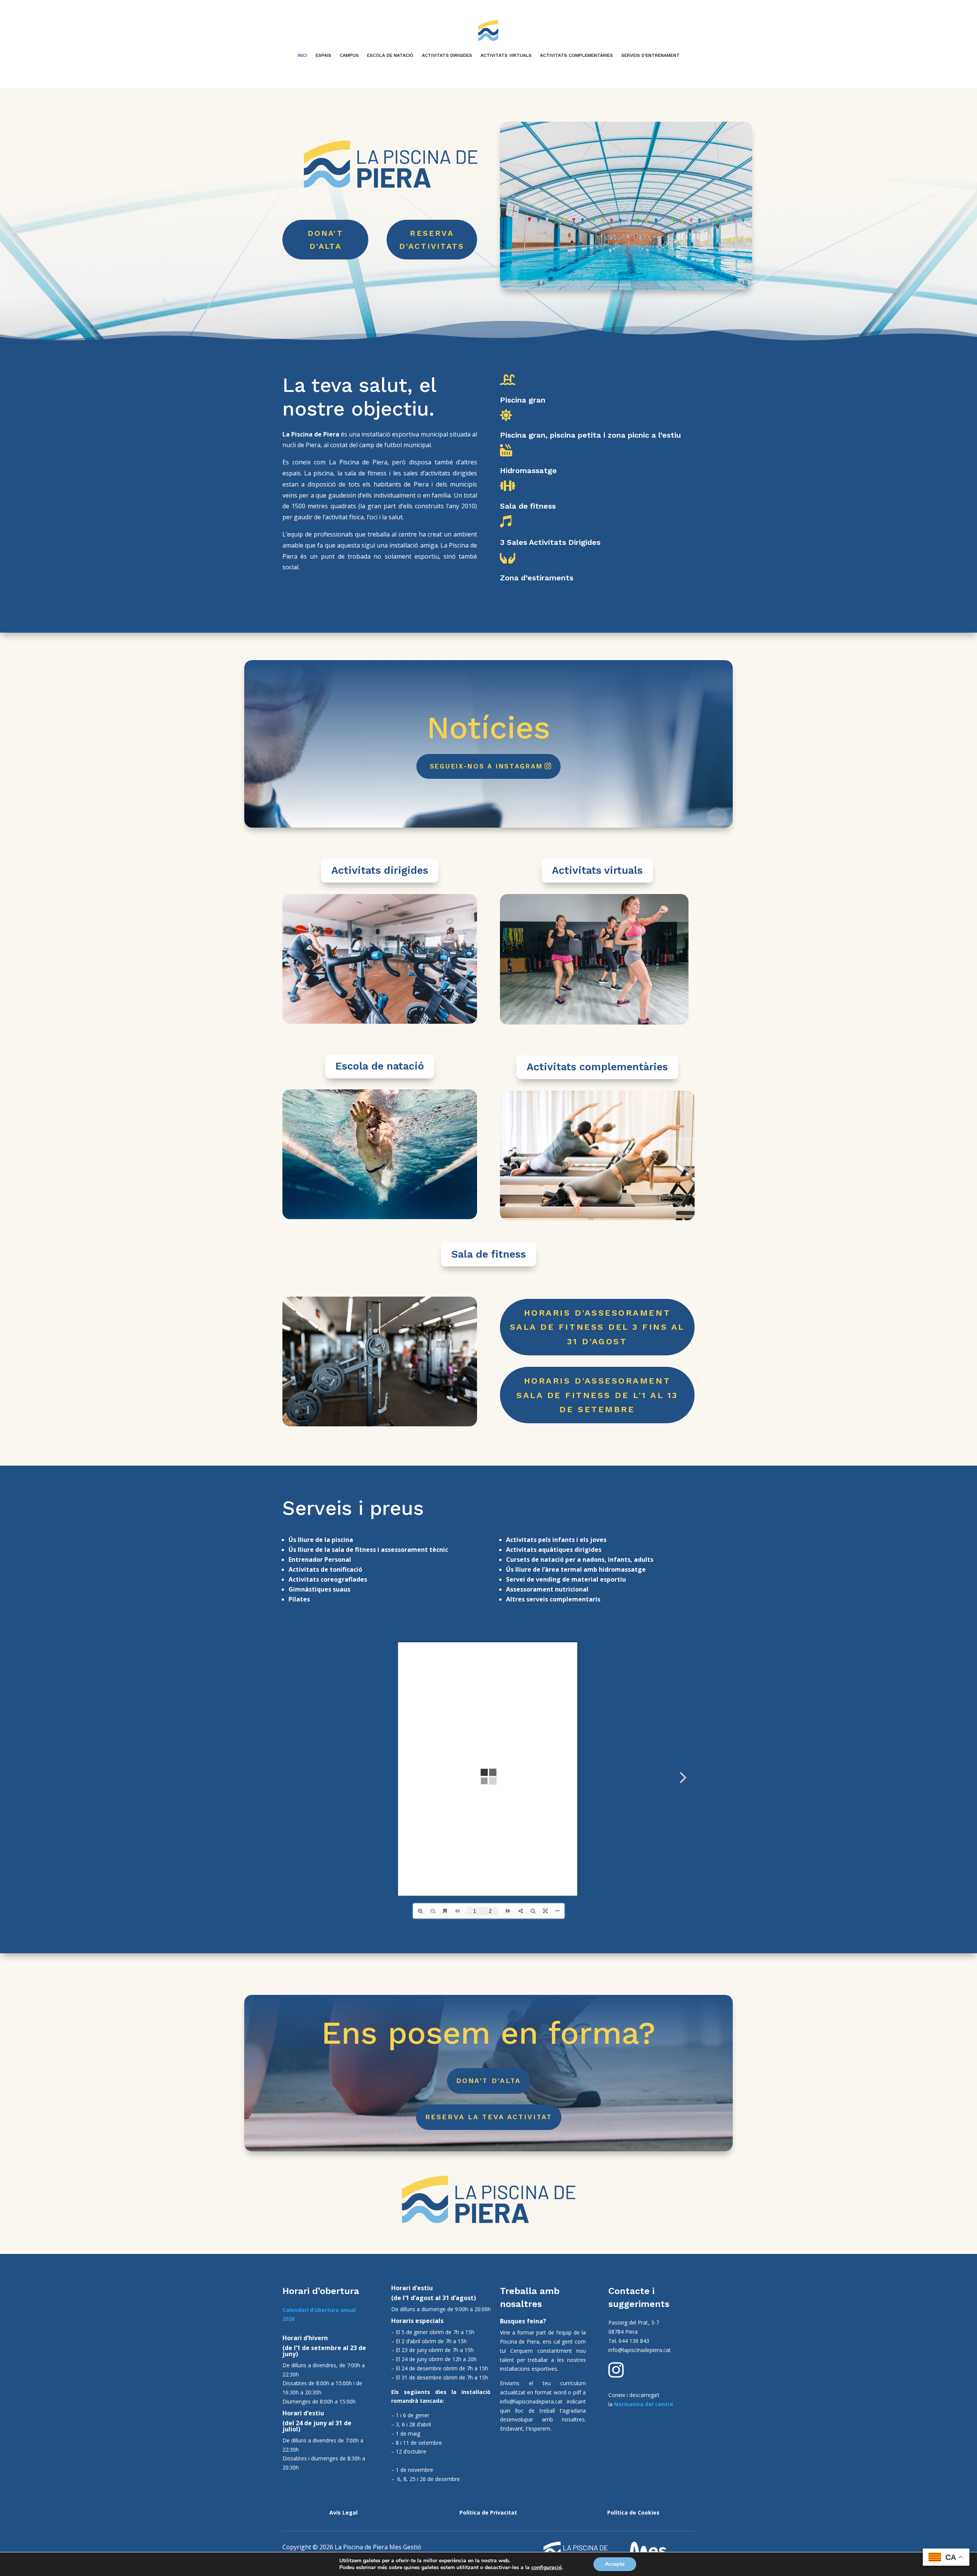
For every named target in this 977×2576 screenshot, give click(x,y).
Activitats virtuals (597, 870)
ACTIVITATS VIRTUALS (506, 55)
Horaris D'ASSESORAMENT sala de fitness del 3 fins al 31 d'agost (597, 1327)
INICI (302, 55)
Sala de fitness (488, 1254)
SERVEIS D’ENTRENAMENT (651, 55)
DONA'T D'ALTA (326, 240)
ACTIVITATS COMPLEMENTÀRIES (576, 55)
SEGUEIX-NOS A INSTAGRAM (486, 766)
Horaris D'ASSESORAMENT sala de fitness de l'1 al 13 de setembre (597, 1395)
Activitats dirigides (380, 870)
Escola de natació (380, 1066)
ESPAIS (323, 55)
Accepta (615, 2564)
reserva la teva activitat (489, 2117)
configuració (547, 2568)
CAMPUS (349, 55)
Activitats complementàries (597, 1067)
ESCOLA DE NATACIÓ (390, 55)
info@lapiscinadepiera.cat (531, 2401)
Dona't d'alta (488, 2081)
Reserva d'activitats (432, 240)
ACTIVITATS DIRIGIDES (447, 55)
